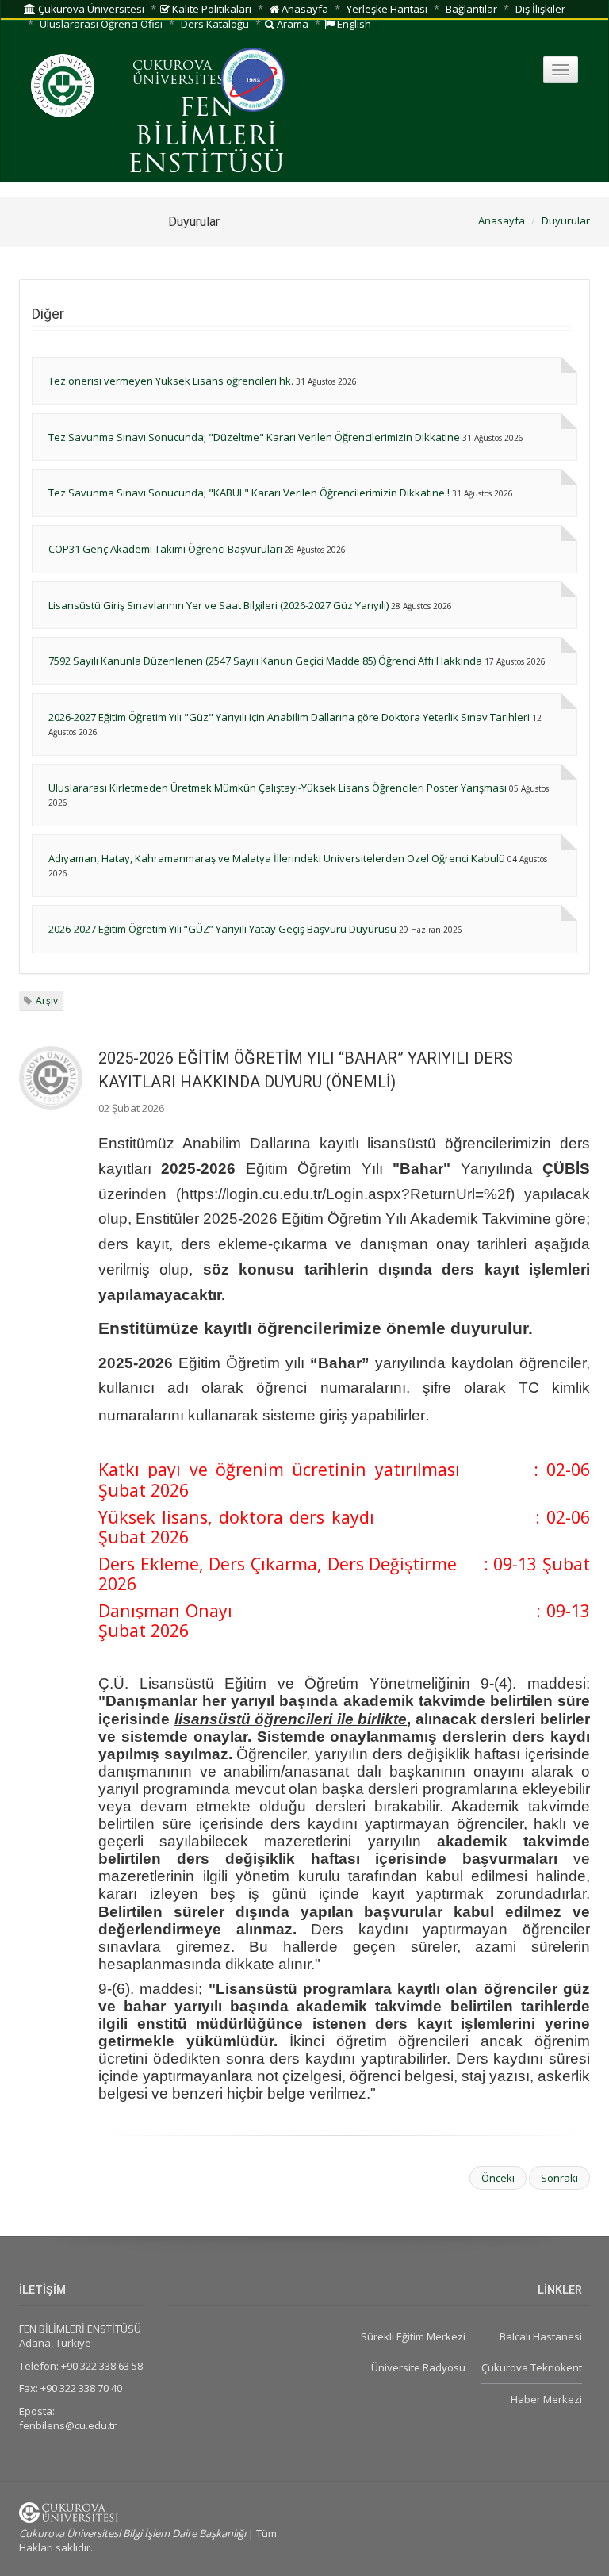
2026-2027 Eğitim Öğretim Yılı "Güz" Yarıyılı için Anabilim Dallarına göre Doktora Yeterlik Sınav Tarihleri (289, 717)
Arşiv (47, 1000)
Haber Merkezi (546, 2399)
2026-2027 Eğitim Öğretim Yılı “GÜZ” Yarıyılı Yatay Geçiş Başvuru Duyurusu (222, 929)
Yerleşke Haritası (387, 9)
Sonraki (559, 2178)
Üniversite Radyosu (418, 2367)
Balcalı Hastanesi (541, 2336)
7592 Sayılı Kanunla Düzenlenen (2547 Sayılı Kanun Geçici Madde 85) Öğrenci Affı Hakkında (265, 661)
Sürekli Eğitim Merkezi (413, 2336)
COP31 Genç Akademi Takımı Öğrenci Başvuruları (165, 549)
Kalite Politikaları (211, 9)
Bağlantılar (471, 9)
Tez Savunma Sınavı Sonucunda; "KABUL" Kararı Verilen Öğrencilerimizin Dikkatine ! (249, 493)
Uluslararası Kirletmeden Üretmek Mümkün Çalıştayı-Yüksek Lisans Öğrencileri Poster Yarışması (278, 788)
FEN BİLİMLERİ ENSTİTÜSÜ (206, 137)
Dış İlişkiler (540, 9)
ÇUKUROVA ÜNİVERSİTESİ (181, 74)
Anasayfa (304, 9)
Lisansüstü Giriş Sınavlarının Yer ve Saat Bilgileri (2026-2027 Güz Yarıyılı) (218, 605)
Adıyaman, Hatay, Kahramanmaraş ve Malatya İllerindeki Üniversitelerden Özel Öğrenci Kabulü (277, 858)
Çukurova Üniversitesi (90, 9)
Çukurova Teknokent (532, 2367)
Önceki (498, 2178)
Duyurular (566, 220)
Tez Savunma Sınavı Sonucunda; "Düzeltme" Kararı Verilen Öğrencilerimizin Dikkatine (254, 437)
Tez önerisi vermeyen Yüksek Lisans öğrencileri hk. (171, 381)
